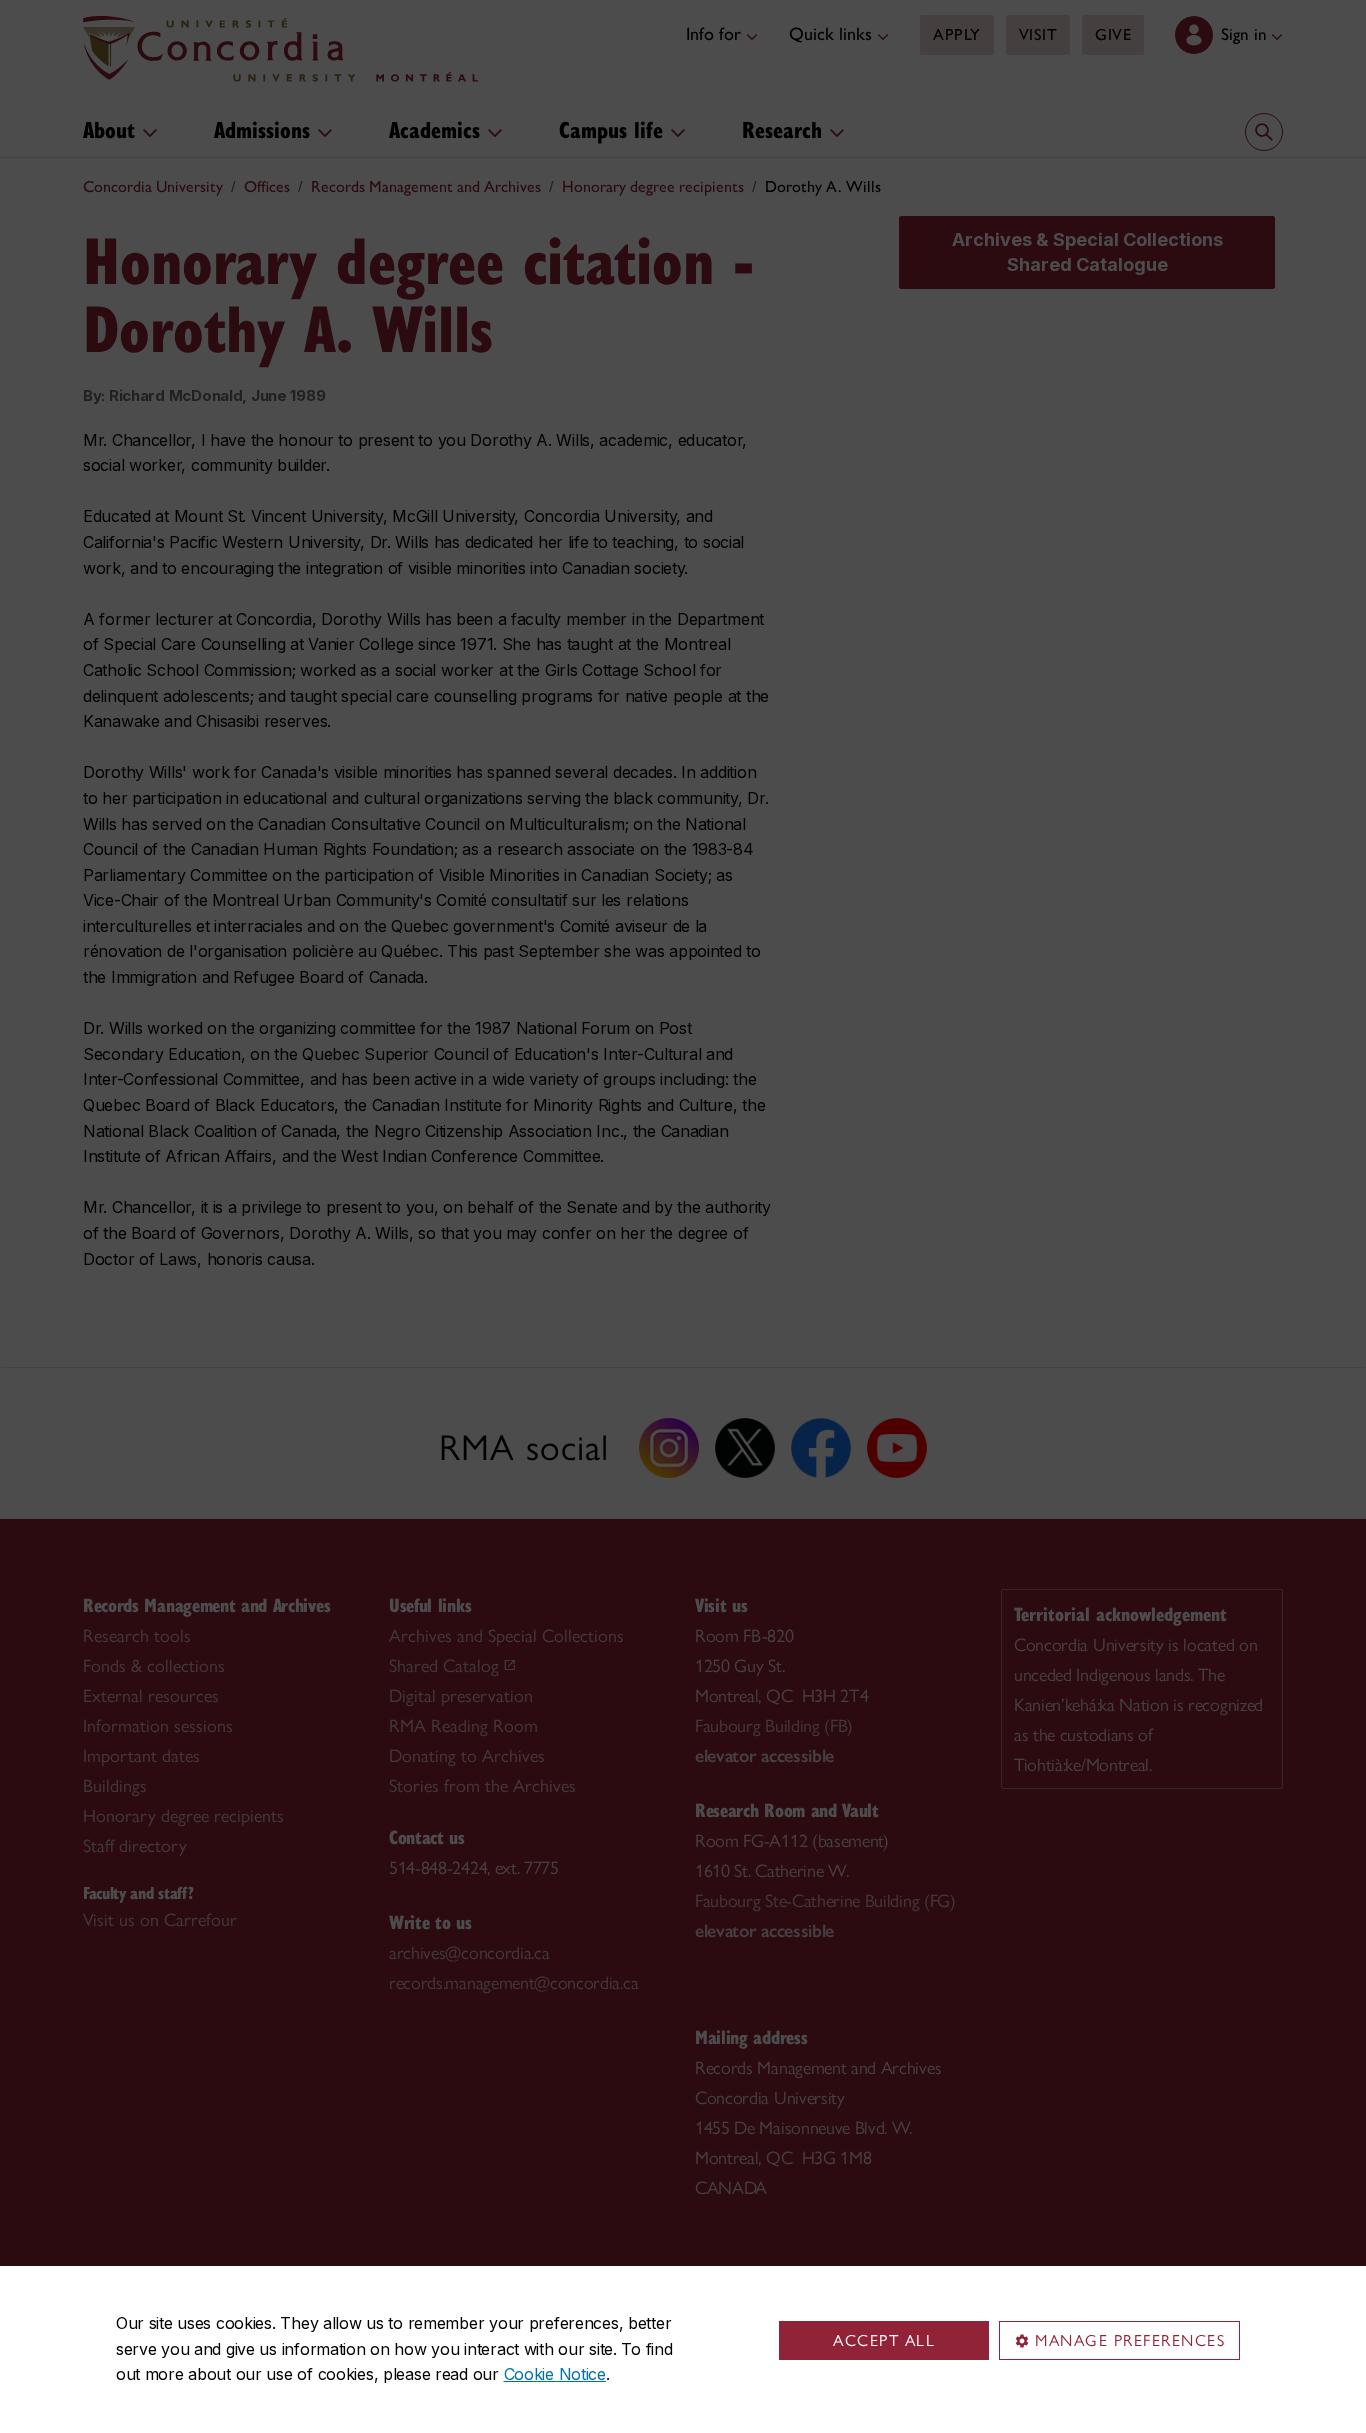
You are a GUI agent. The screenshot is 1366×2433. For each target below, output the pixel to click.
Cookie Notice (555, 2374)
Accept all (884, 2340)
